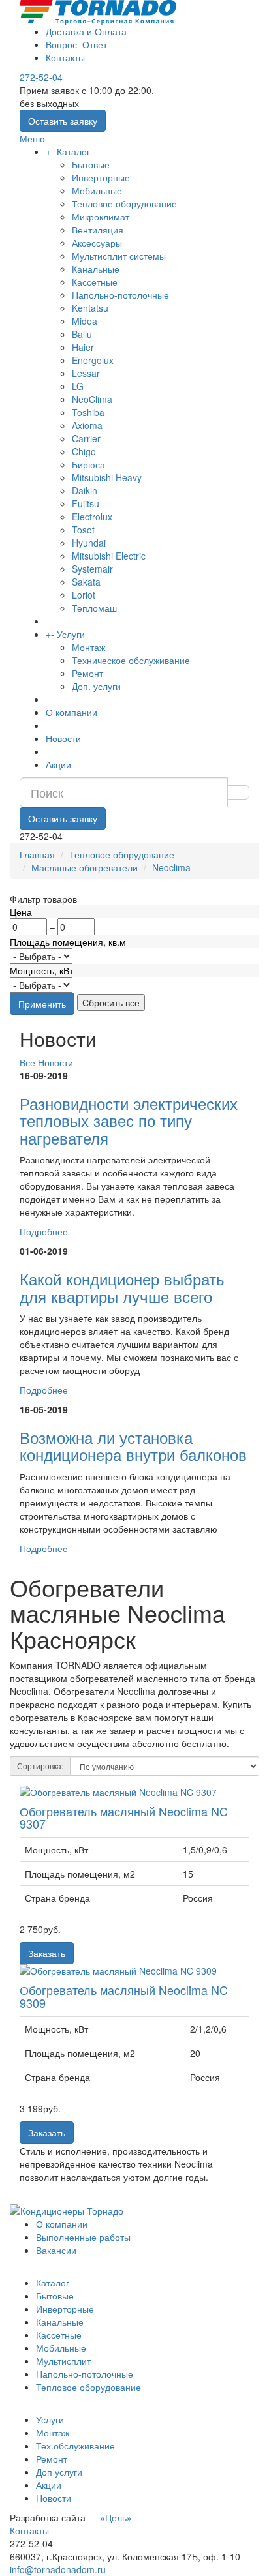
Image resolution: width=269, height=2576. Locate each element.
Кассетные (95, 282)
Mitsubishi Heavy (107, 477)
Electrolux (92, 517)
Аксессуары (97, 243)
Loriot (84, 595)
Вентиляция (98, 230)
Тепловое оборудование (124, 203)
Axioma (87, 425)
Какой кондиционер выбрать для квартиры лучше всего (122, 1287)
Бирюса (88, 464)
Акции (58, 764)
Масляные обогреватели (85, 867)
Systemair (92, 569)
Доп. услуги (96, 686)
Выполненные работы (83, 2237)
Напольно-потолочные (120, 295)
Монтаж (88, 647)
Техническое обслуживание (131, 660)
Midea (85, 321)
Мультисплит (63, 2361)
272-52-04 (41, 77)
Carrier (86, 438)
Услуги (71, 634)
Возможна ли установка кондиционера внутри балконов (133, 1445)
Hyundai (89, 543)
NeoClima (92, 399)
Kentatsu (90, 308)
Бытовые (91, 164)
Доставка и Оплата (86, 31)
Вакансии (56, 2250)
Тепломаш (94, 608)
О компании (71, 712)
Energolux (93, 360)
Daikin (85, 490)
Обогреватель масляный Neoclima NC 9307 (124, 1818)
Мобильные (97, 190)
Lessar (86, 373)
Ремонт (87, 673)
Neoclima (171, 867)
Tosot (83, 530)
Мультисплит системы (119, 256)
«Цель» (116, 2517)
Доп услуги (59, 2472)
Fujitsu (86, 503)
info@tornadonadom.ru (58, 2569)
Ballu (82, 334)
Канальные (96, 269)
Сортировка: (40, 1766)
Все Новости (46, 1062)
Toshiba (88, 412)
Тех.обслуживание (75, 2446)
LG (78, 386)
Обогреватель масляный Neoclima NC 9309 (124, 1996)
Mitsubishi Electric (109, 556)
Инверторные (101, 177)
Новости (63, 738)
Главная (37, 854)
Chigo (84, 451)
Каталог (73, 151)
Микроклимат (101, 217)
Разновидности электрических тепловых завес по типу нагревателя (129, 1120)
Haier (83, 347)
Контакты (65, 57)
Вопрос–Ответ (76, 44)
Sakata (86, 582)
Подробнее (44, 1231)
